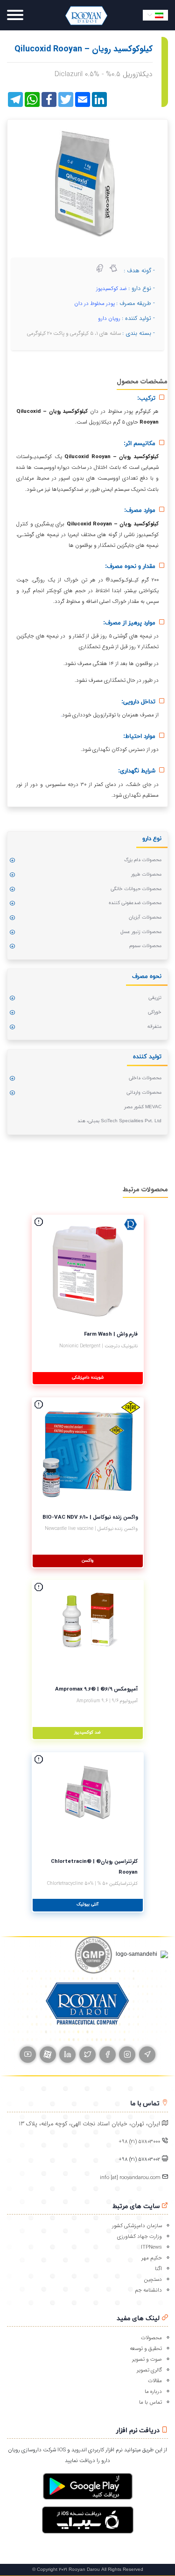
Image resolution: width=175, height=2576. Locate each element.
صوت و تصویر (147, 2359)
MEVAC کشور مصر (143, 1107)
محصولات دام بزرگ (143, 860)
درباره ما (153, 2392)
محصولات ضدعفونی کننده (135, 903)
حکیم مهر (152, 2258)
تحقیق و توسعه (146, 2349)
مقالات (155, 2381)
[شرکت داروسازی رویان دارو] (86, 15)
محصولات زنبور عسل (141, 932)
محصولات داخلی (145, 1078)
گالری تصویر (149, 2370)
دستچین (153, 2279)
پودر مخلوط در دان (94, 304)
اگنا (158, 2269)
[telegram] (147, 2055)
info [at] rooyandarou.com (131, 2178)
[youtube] (28, 2055)
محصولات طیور (146, 874)
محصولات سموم (145, 946)
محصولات (151, 2338)
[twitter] (87, 2055)
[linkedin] (67, 2055)
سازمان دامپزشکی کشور (137, 2226)
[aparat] (48, 2055)
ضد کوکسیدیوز (112, 289)
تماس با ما (150, 2402)
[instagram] (127, 2055)
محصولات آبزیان (145, 917)
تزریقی (155, 998)
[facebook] (108, 2055)
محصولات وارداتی (144, 1093)
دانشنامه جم (148, 2290)
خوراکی (155, 1012)
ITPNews (151, 2247)
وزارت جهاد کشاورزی (140, 2236)
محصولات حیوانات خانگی (136, 889)
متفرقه (154, 1027)
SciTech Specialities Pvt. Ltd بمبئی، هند (119, 1121)
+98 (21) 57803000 (139, 2142)
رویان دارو (109, 318)
